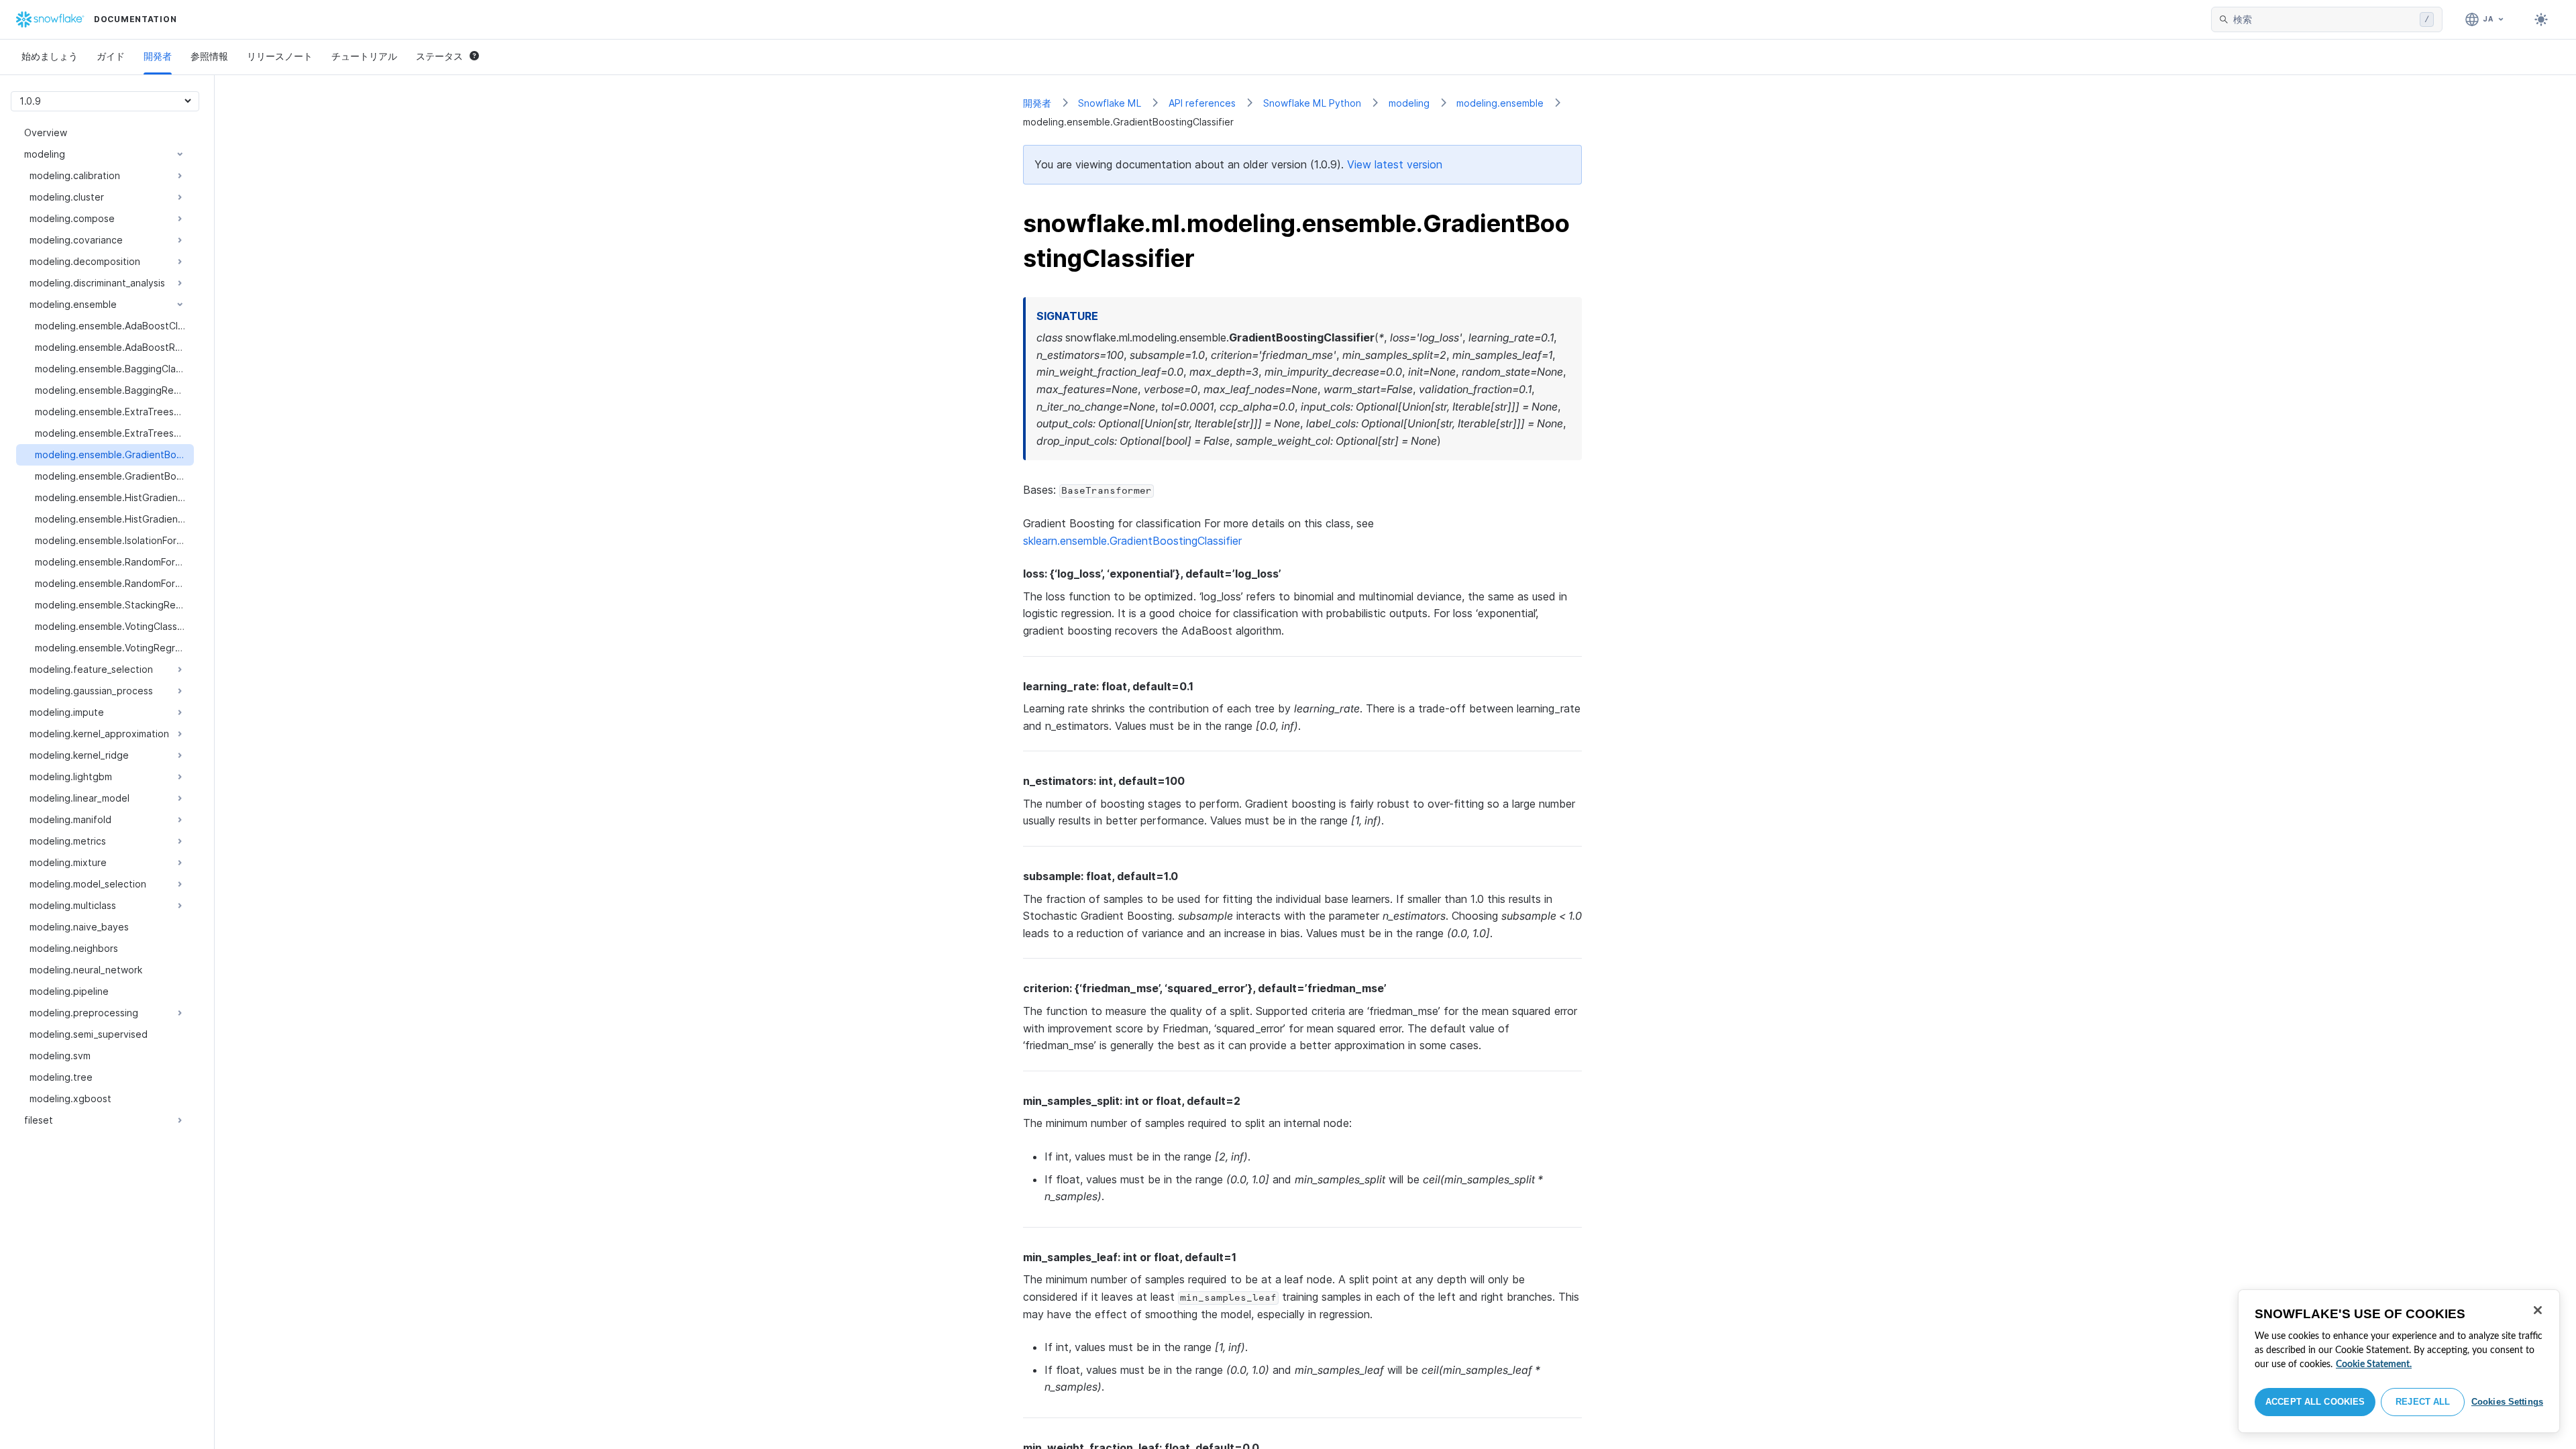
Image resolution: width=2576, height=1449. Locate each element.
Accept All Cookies (2315, 1402)
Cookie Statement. (2374, 1364)
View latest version (1395, 164)
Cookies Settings (2507, 1402)
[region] (2399, 1361)
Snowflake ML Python (1312, 103)
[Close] (2538, 1310)
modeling (1409, 103)
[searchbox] (2324, 19)
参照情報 (209, 56)
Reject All (2423, 1402)
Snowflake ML (1110, 103)
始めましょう (50, 56)
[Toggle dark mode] (2541, 19)
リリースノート (280, 56)
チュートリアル (364, 56)
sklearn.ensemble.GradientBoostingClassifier (1132, 541)
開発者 (158, 56)
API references (1202, 103)
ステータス (439, 56)
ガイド (111, 56)
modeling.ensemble (1500, 103)
